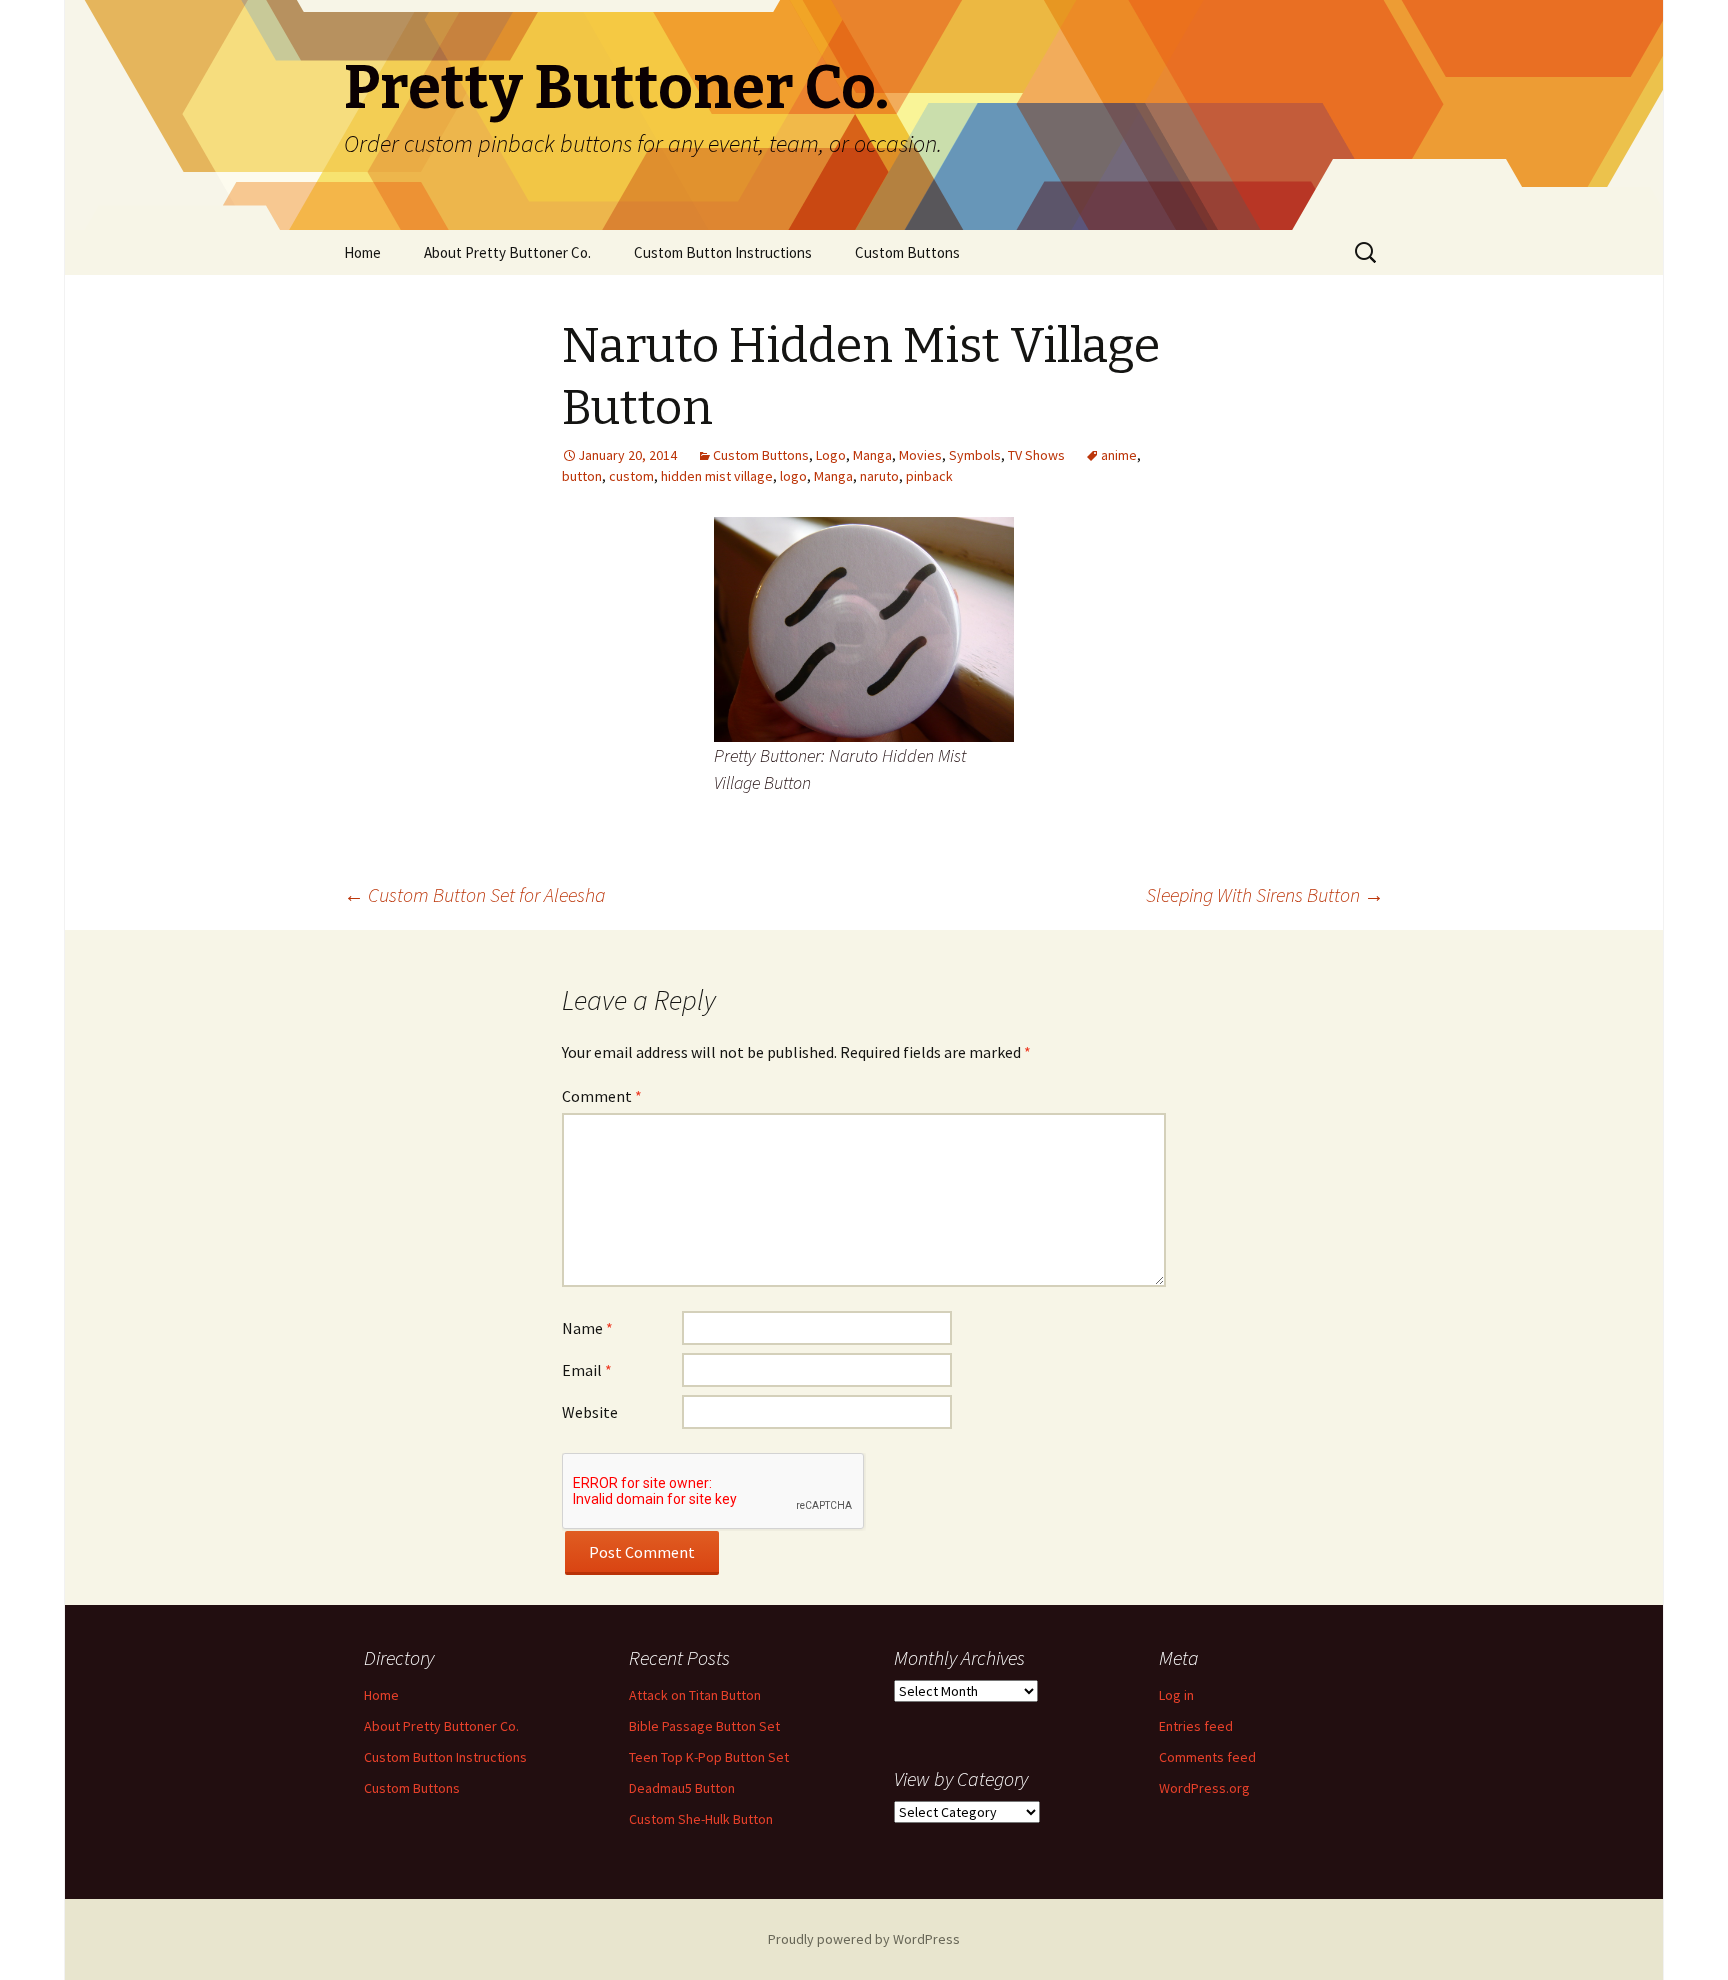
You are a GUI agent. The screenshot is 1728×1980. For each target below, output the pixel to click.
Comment (602, 1096)
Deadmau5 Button (682, 1788)
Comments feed (1207, 1757)
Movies (920, 455)
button (582, 476)
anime (1119, 455)
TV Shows (1036, 455)
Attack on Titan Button (695, 1695)
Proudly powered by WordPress (864, 1939)
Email (587, 1370)
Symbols (975, 455)
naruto (879, 476)
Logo (831, 455)
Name (587, 1328)
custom (631, 476)
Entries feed (1196, 1726)
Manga (872, 455)
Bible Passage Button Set (704, 1726)
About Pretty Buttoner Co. (507, 252)
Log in (1176, 1695)
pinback (929, 476)
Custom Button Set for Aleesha (475, 894)
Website (590, 1412)
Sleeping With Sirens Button (1265, 894)
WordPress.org (1204, 1788)
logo (793, 476)
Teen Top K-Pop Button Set (709, 1757)
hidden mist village (717, 476)
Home (362, 252)
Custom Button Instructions (723, 252)
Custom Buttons (907, 252)
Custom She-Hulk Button (701, 1819)
